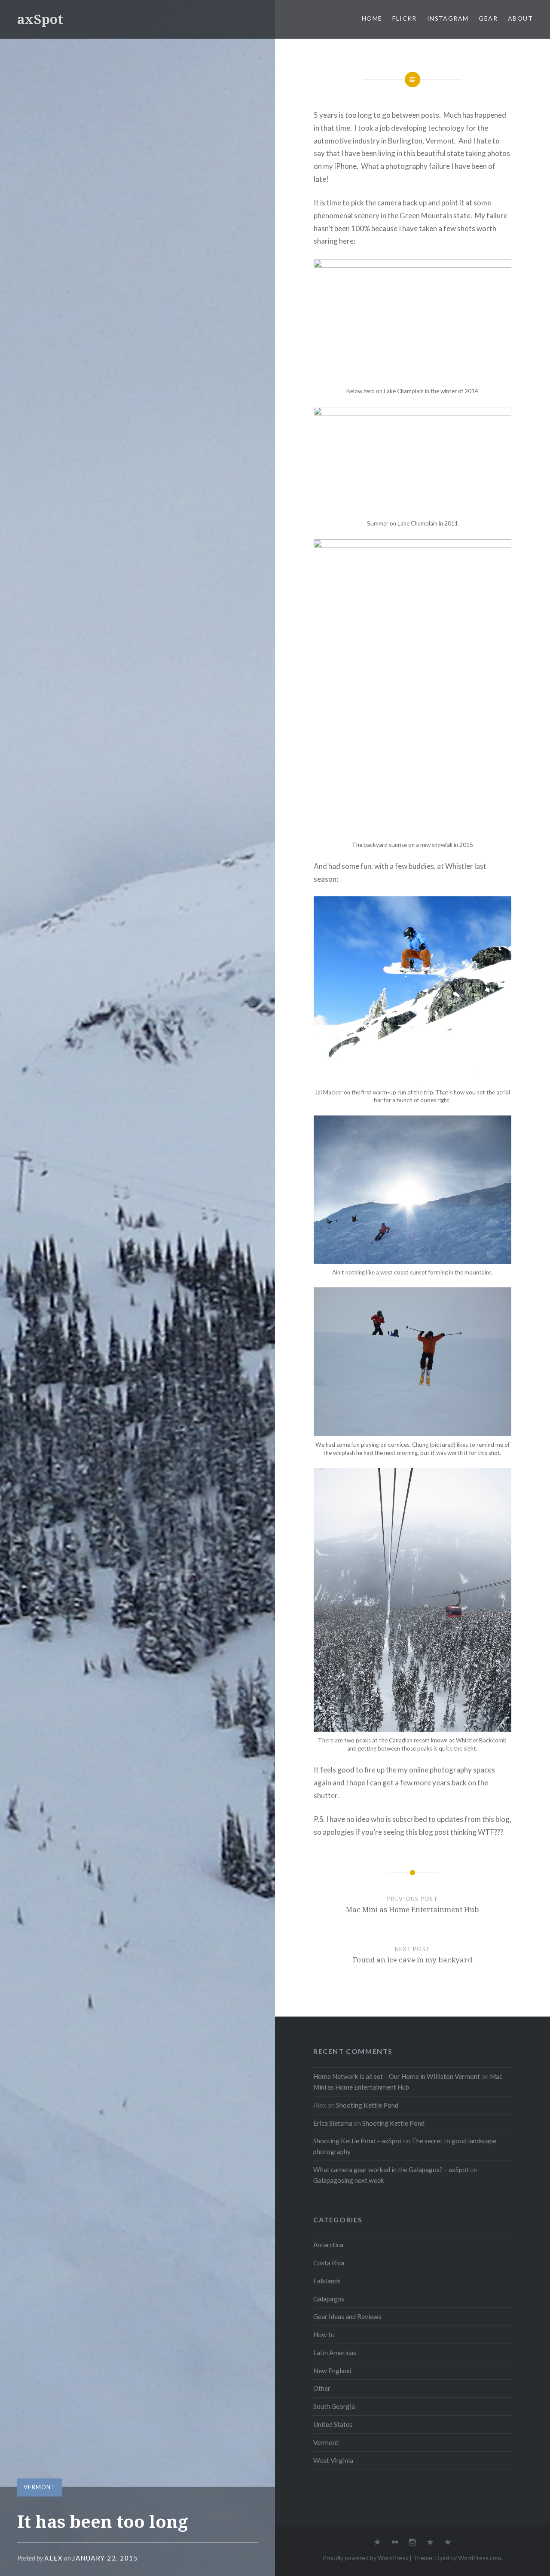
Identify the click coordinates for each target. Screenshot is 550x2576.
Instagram (448, 18)
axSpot (40, 19)
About (520, 18)
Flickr (404, 18)
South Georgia (334, 2406)
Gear (488, 18)
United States (333, 2424)
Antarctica (328, 2245)
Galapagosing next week (349, 2180)
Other (322, 2388)
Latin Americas (335, 2353)
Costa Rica (329, 2263)
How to (324, 2335)
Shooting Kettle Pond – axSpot (357, 2141)
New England (332, 2371)
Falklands (327, 2281)
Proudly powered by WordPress (365, 2558)
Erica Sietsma (333, 2123)
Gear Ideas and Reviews (347, 2316)
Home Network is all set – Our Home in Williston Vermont (397, 2076)
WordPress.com (480, 2558)
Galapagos (329, 2299)
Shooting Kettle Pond (367, 2105)
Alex (53, 2558)
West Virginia (333, 2460)
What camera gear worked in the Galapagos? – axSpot (391, 2170)
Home (372, 18)
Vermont (40, 2487)
